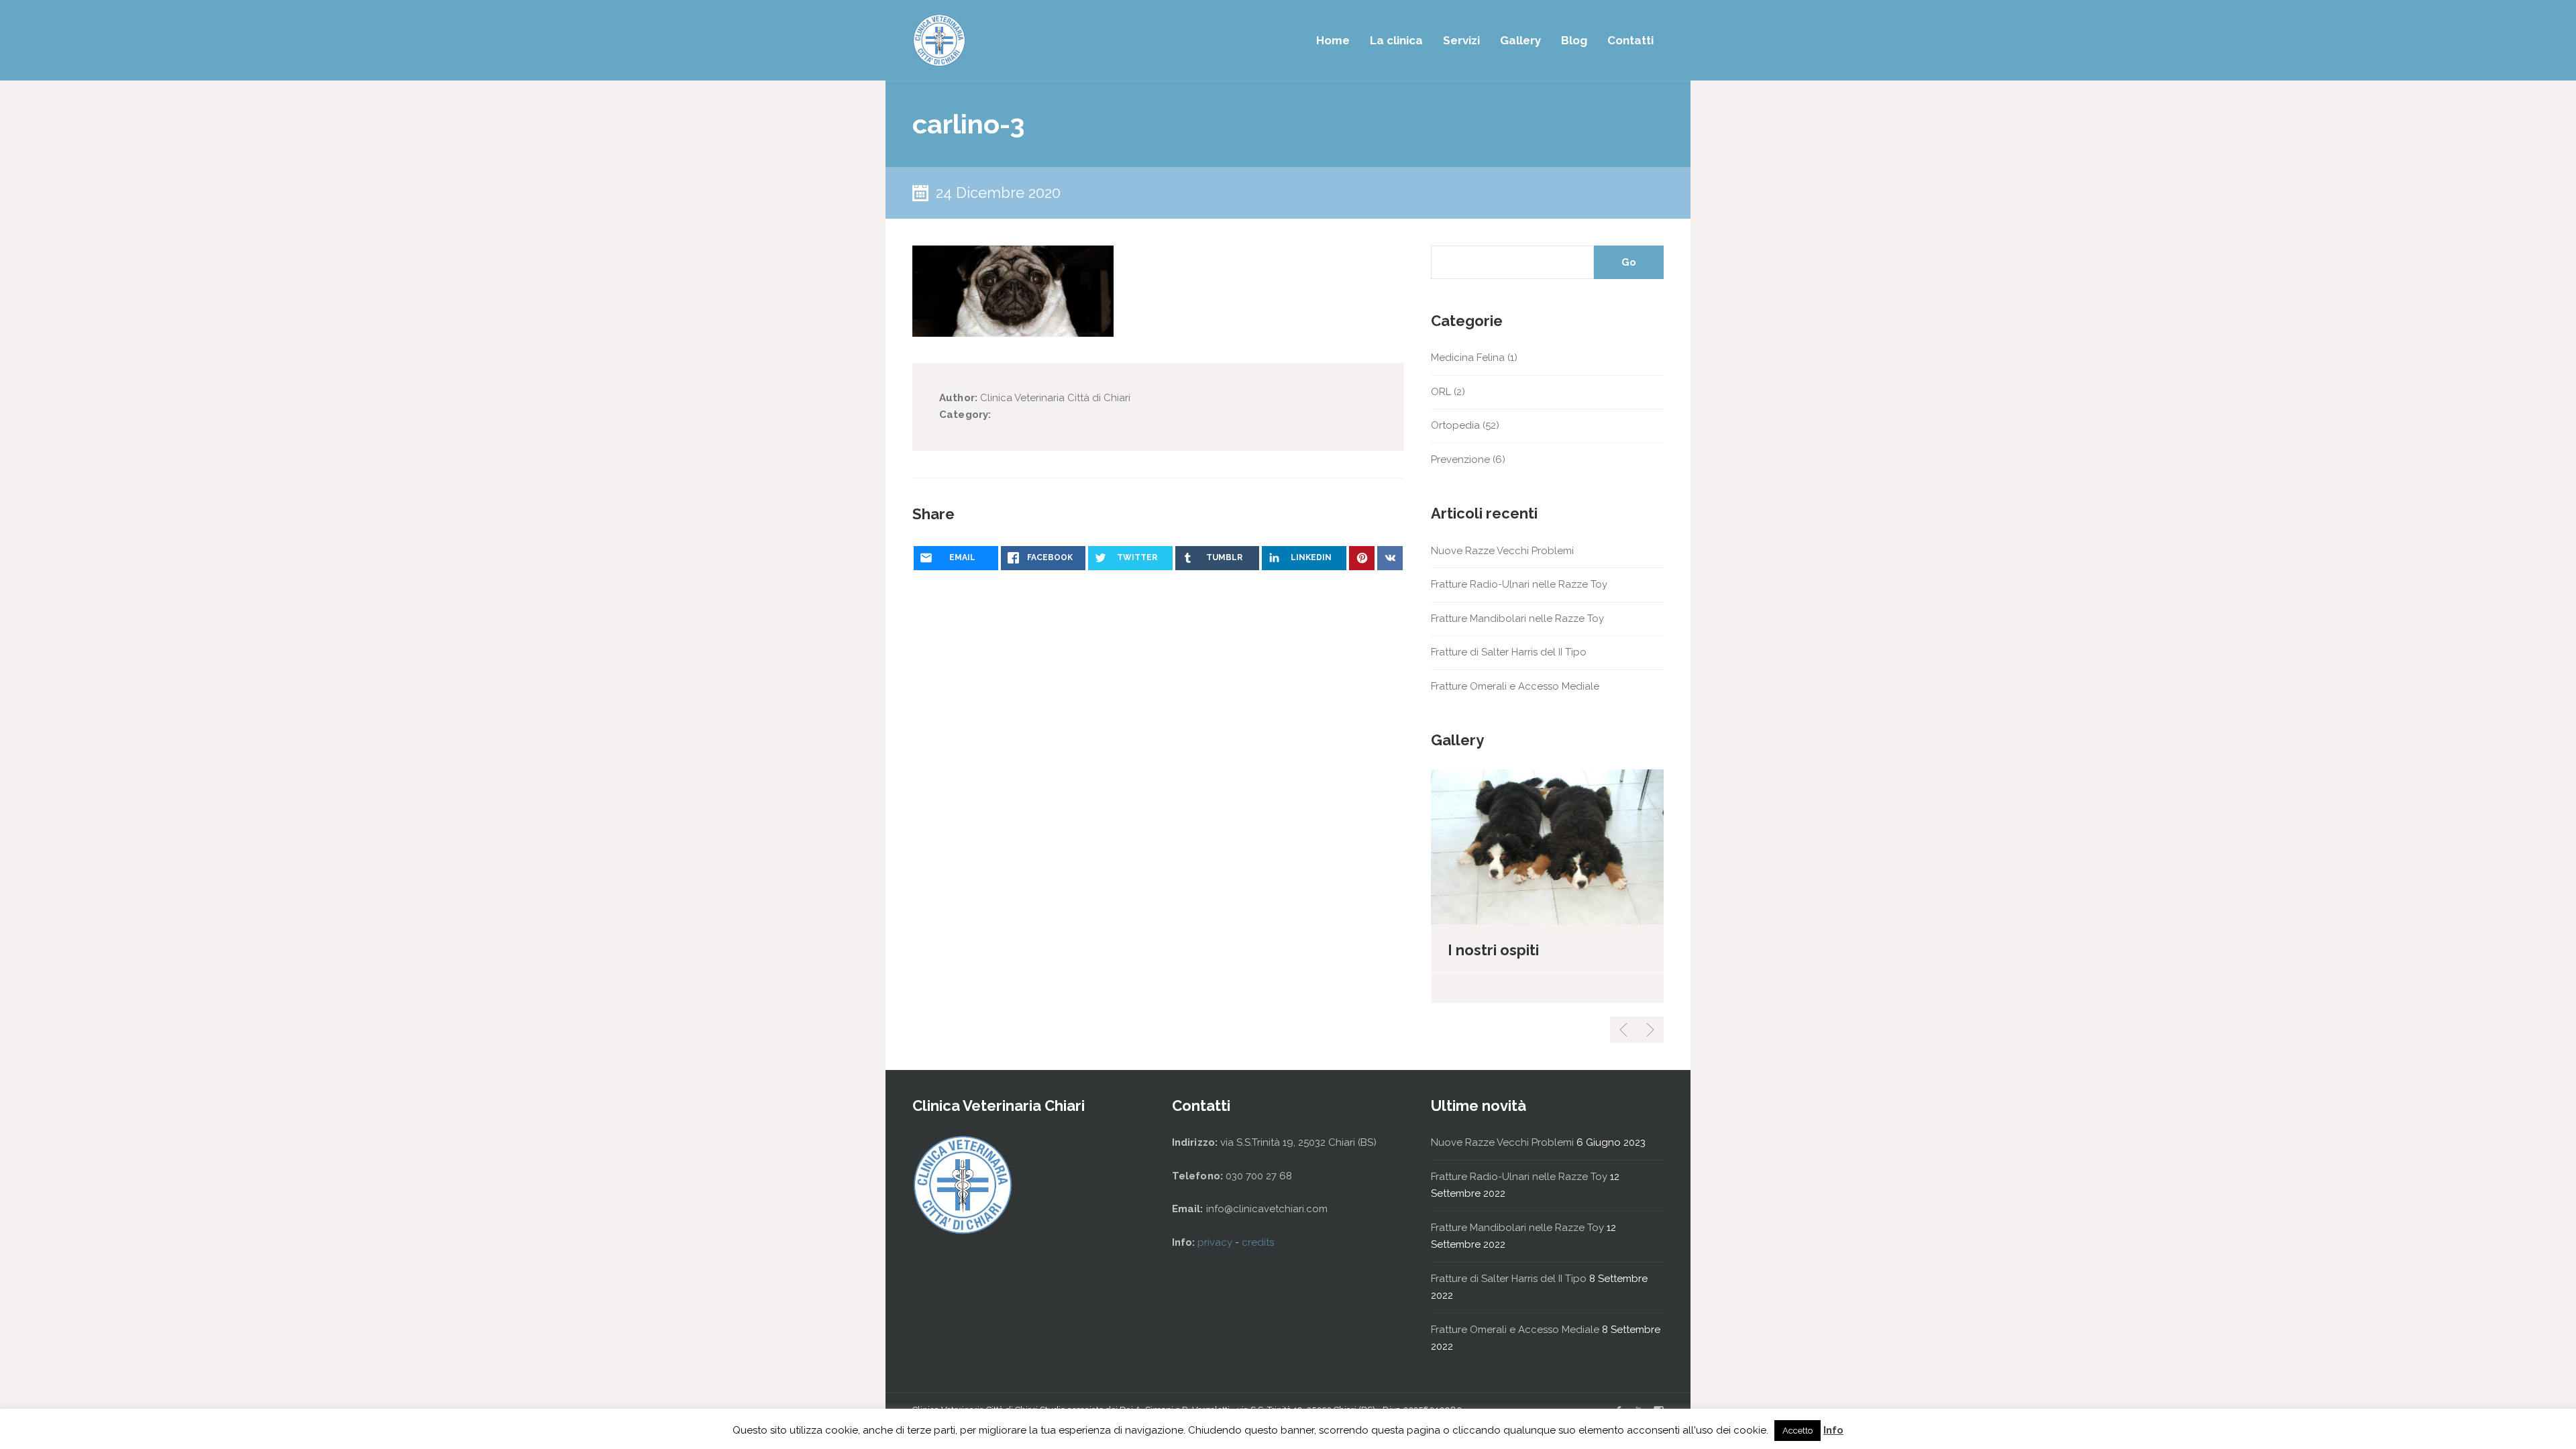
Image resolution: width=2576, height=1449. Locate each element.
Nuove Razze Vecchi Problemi (1502, 551)
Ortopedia (1455, 425)
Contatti (1630, 40)
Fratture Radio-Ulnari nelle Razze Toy (1519, 584)
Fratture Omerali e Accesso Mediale (1515, 686)
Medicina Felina (1468, 358)
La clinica (1396, 40)
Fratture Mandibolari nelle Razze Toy (1517, 619)
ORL (1441, 392)
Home (1333, 40)
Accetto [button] (1797, 1431)
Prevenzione (1460, 460)
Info (1833, 1430)
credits (1258, 1242)
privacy (1216, 1242)
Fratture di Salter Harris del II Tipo (1509, 652)
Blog (1574, 40)
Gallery (1520, 40)
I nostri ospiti (1493, 950)
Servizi (1461, 40)
